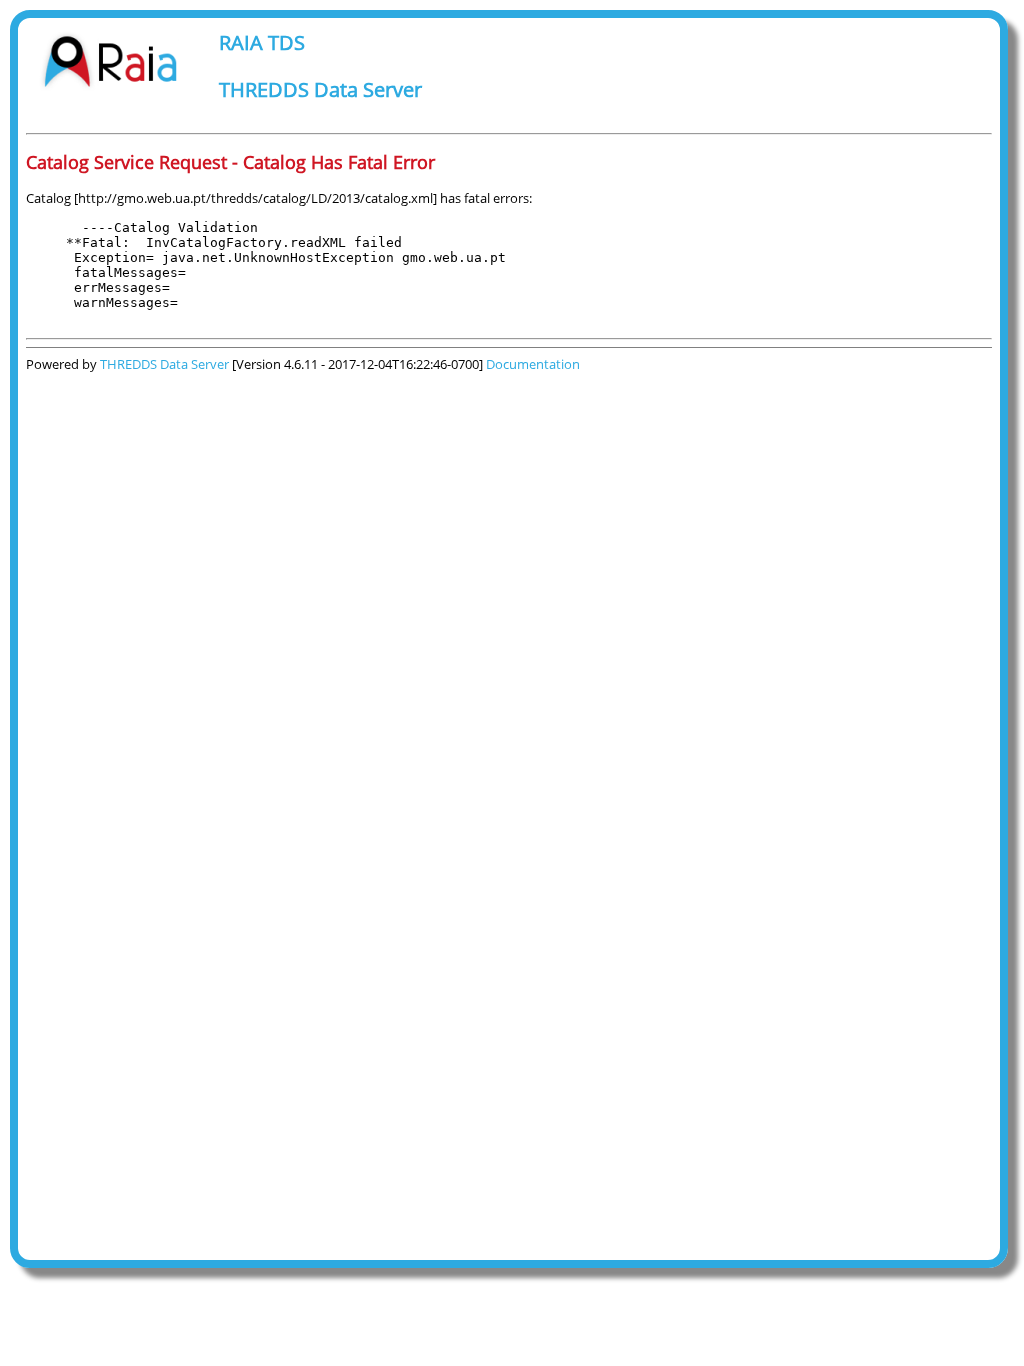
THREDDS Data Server (320, 89)
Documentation (533, 364)
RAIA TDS (262, 42)
